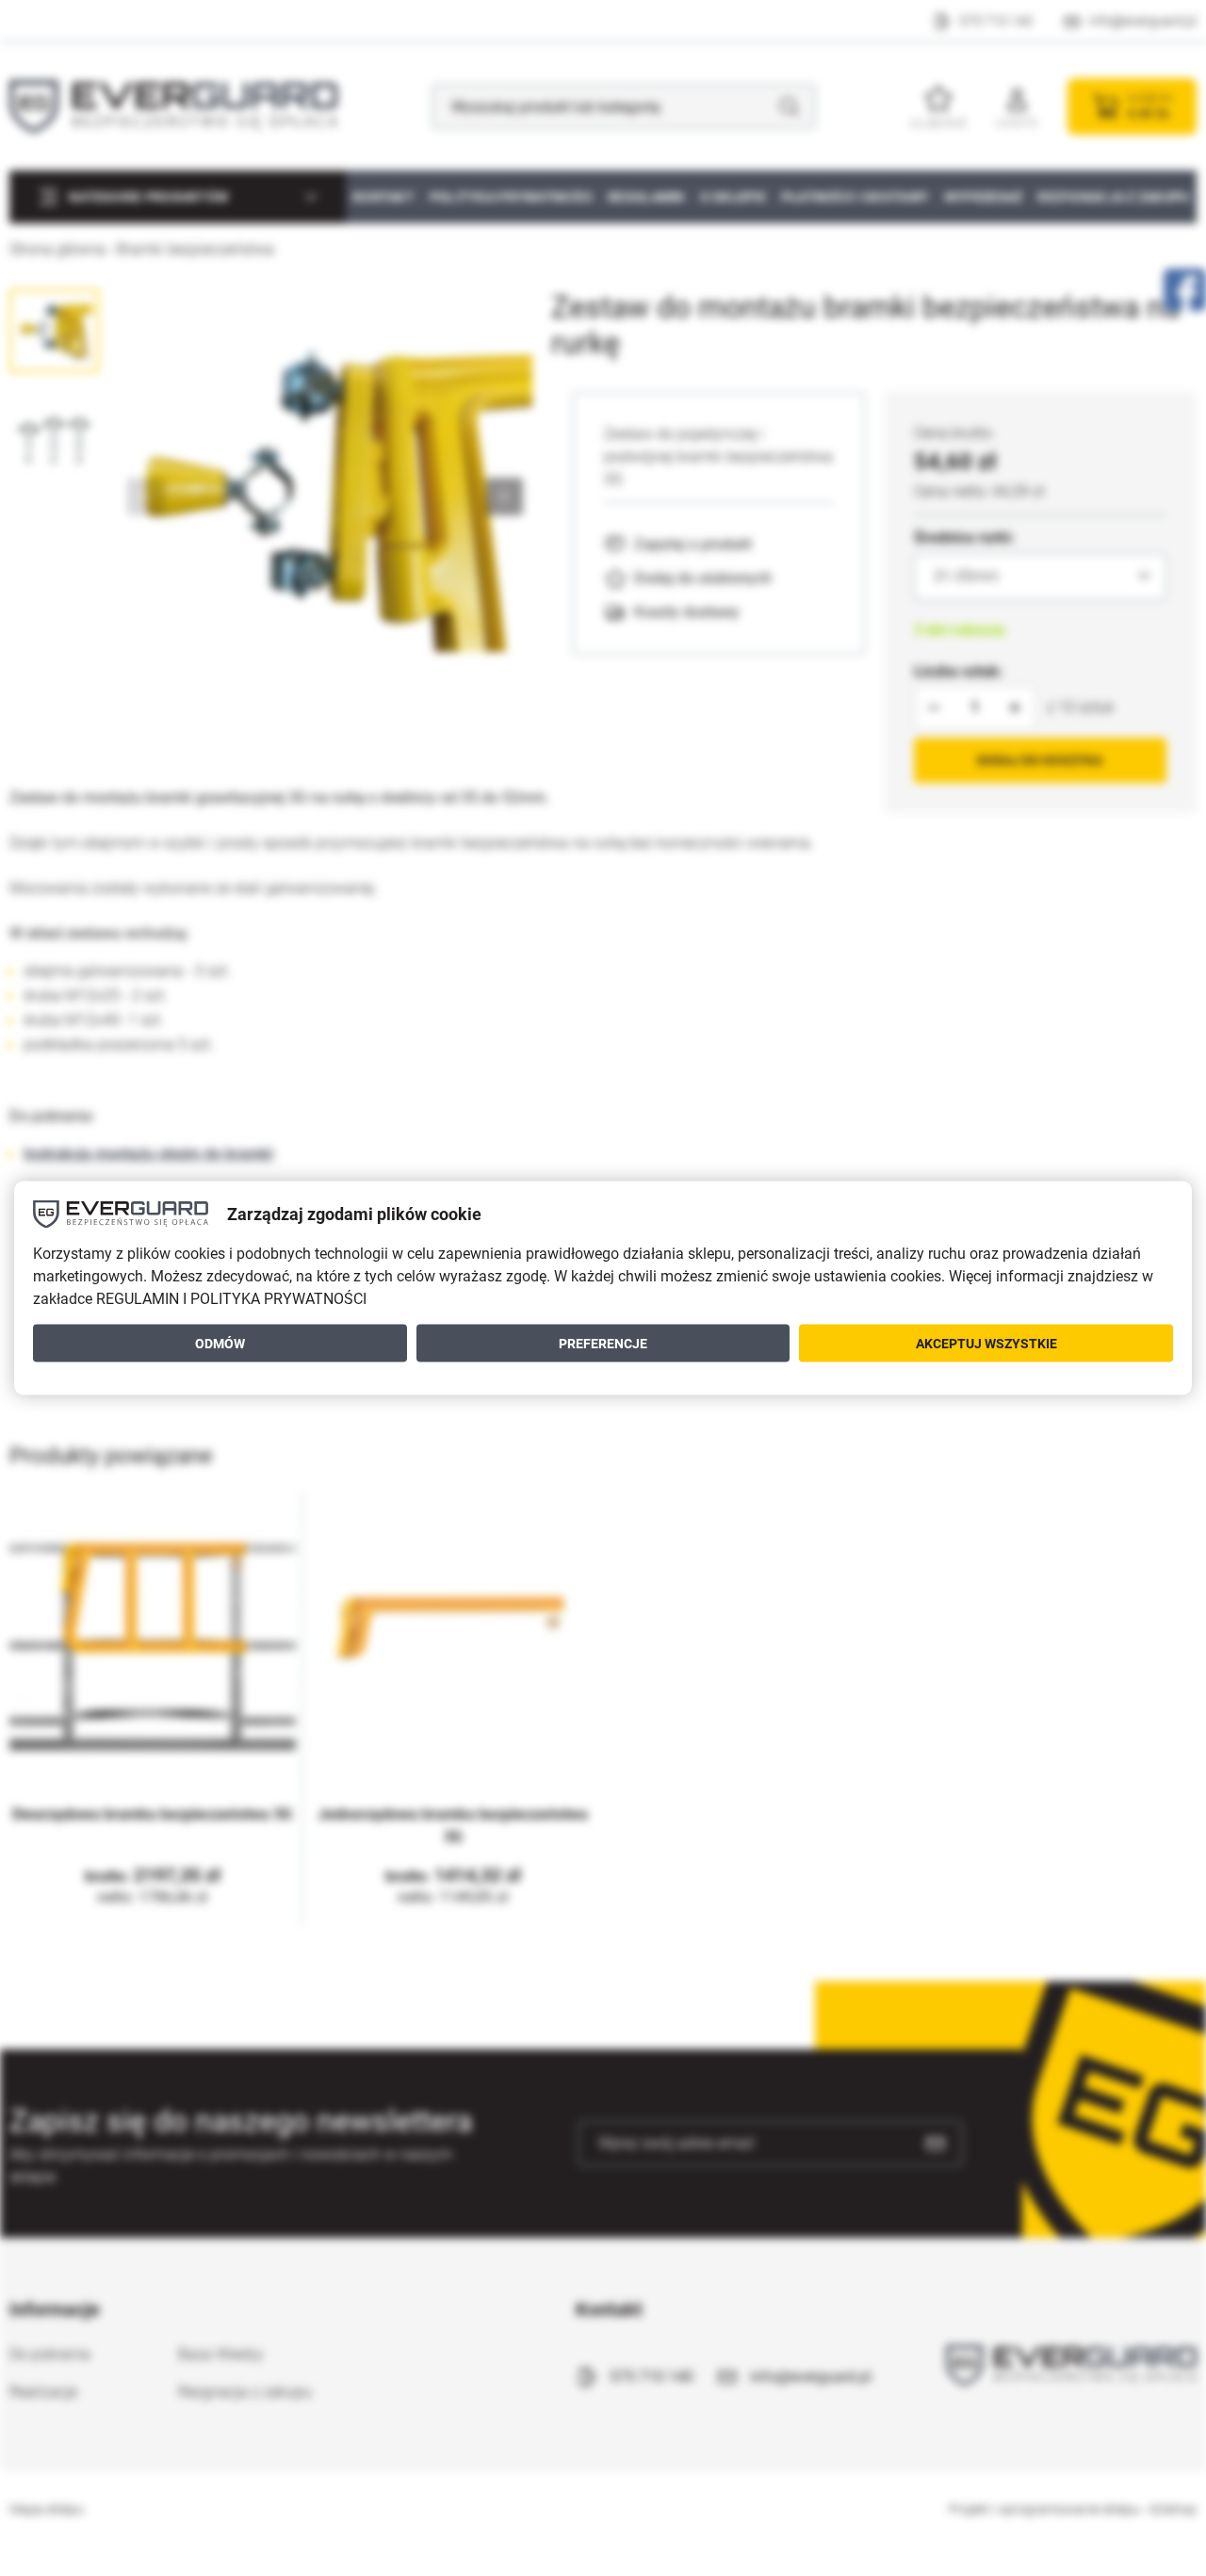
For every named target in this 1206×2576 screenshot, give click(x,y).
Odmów (220, 1343)
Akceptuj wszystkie (986, 1343)
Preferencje (603, 1343)
